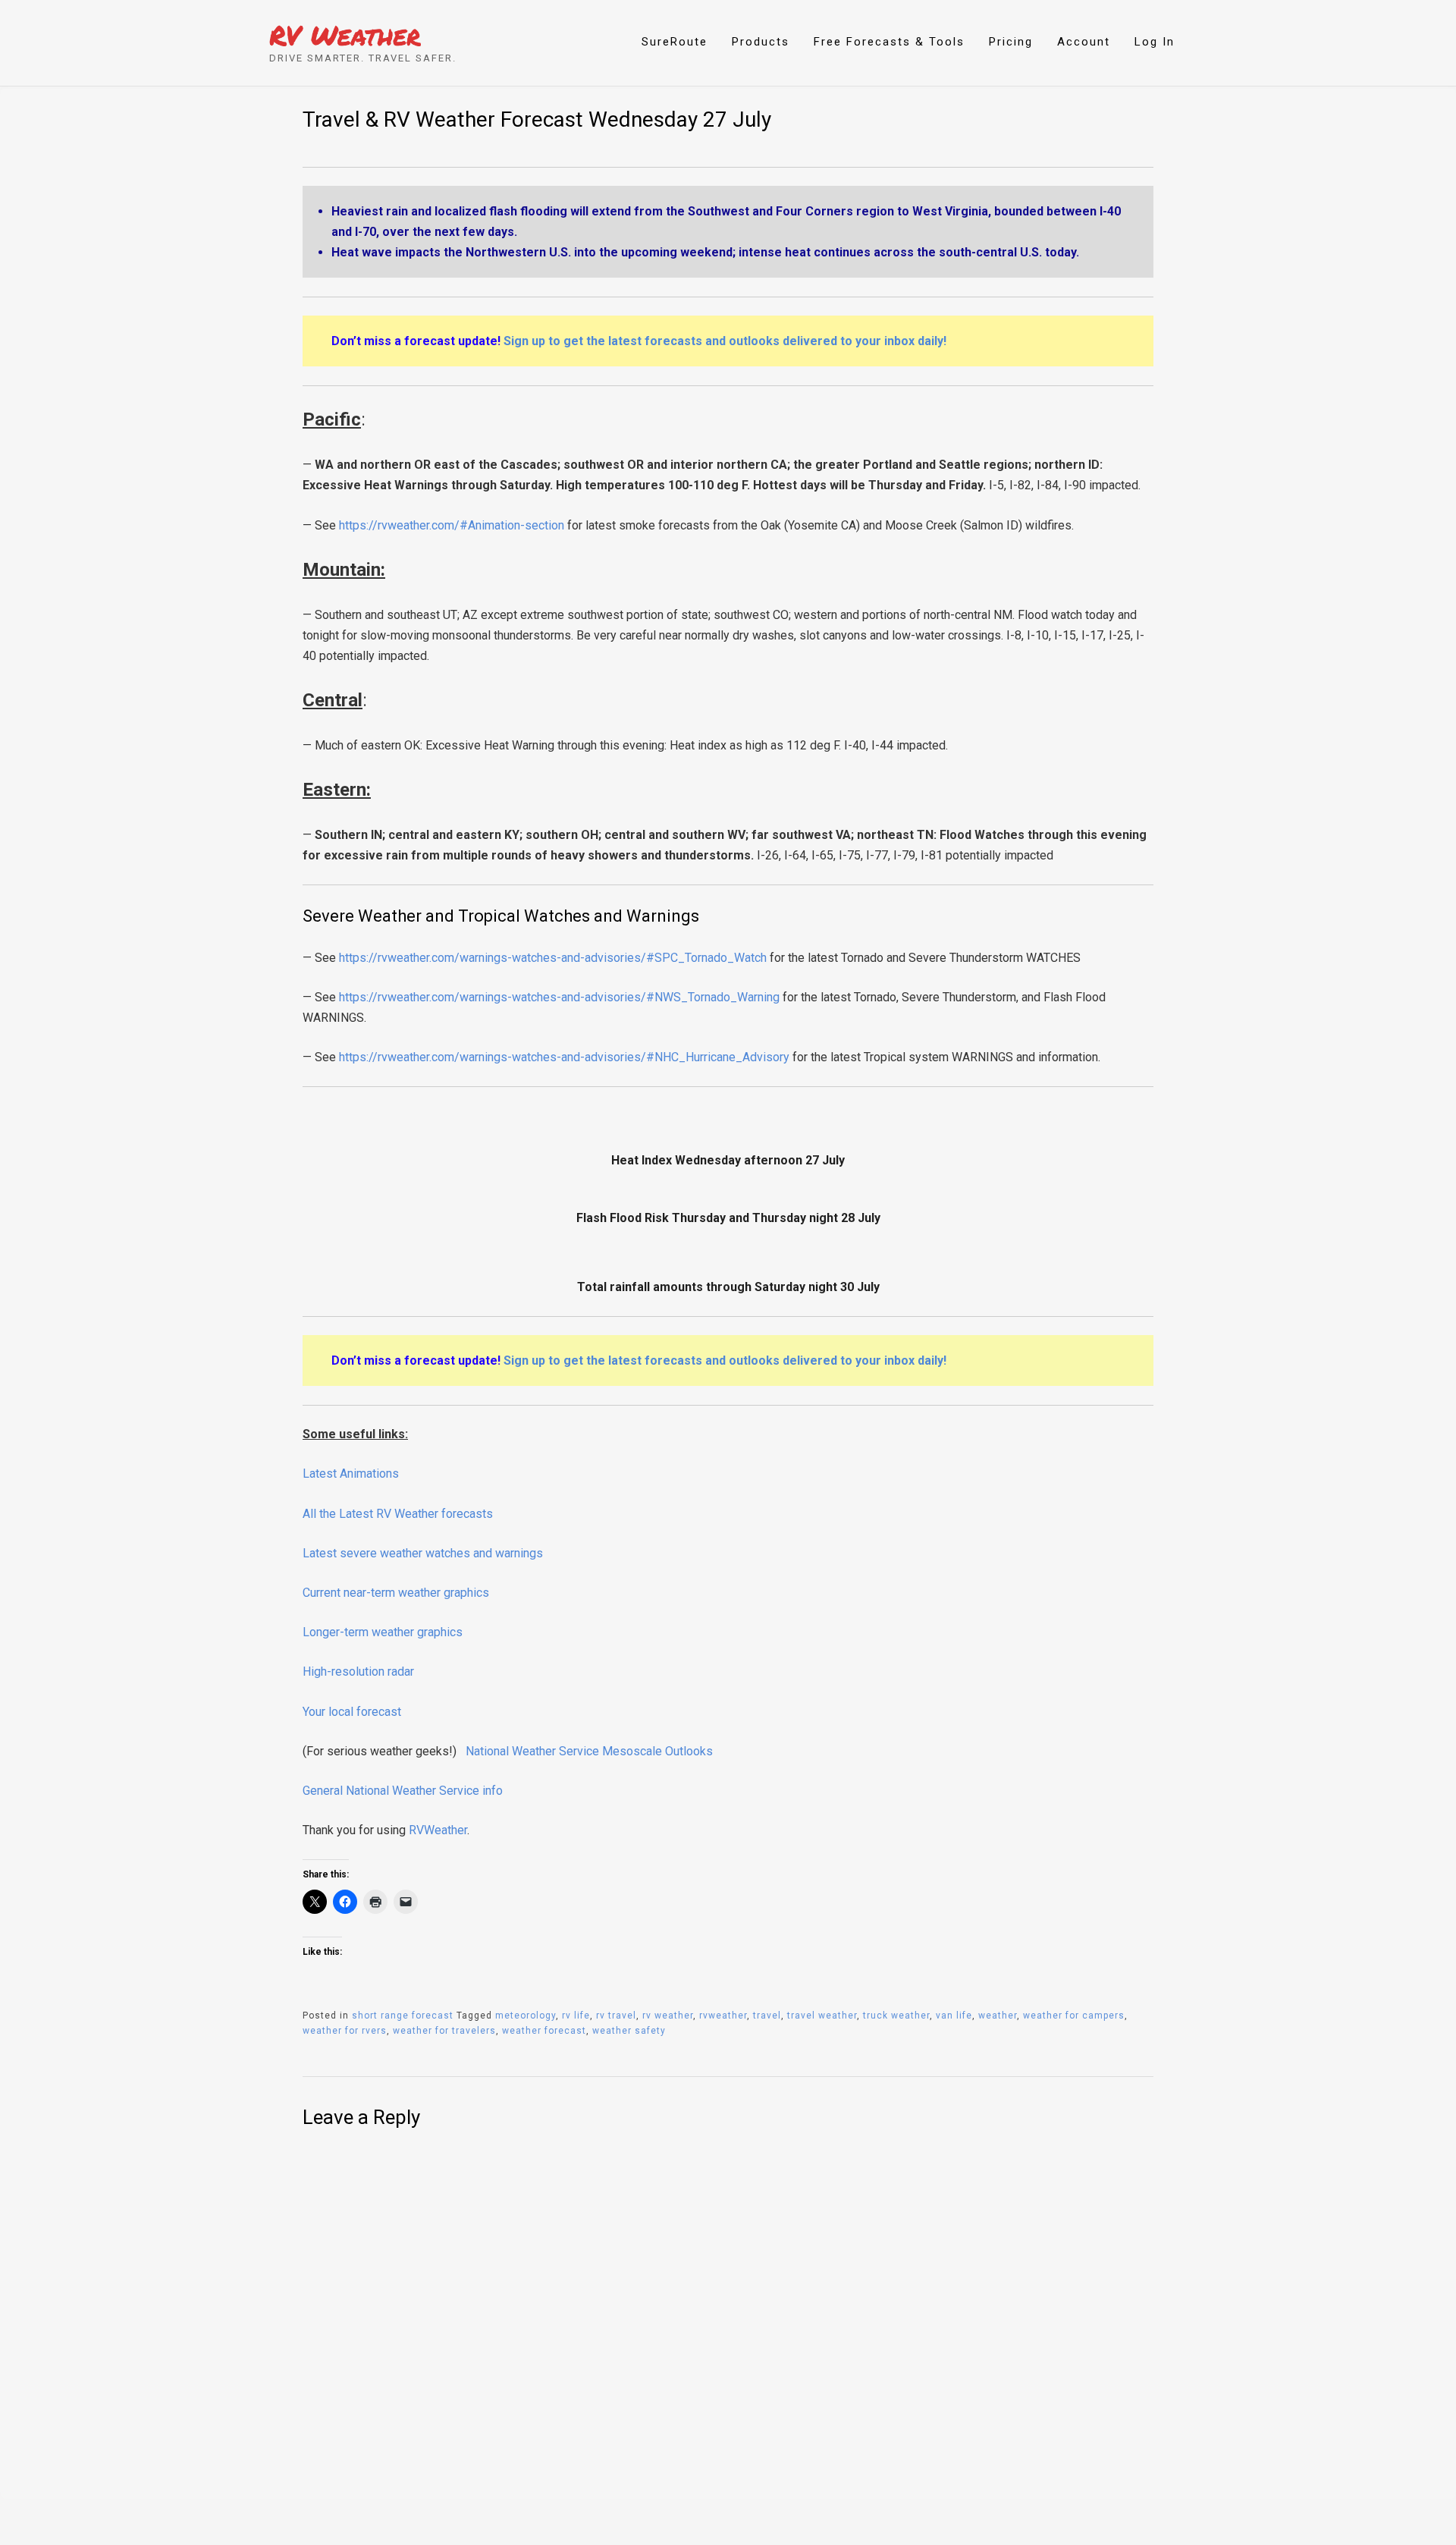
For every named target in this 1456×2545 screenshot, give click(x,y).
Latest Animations (351, 1474)
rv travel (616, 2016)
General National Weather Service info (403, 1791)
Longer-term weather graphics (383, 1632)
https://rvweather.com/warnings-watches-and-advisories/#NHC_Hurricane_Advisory (564, 1057)
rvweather (723, 2016)
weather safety (629, 2031)
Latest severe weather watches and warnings (423, 1553)
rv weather (668, 2016)
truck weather (896, 2016)
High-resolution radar (358, 1672)
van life (954, 2016)
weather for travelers (444, 2031)
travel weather (822, 2016)
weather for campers (1074, 2016)
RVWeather (438, 1830)
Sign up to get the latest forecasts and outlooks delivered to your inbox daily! (725, 341)
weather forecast (544, 2031)
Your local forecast (352, 1712)
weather (998, 2016)
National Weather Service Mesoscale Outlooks (589, 1751)
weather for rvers (345, 2031)
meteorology (526, 2016)
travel (767, 2016)
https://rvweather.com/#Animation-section (452, 525)
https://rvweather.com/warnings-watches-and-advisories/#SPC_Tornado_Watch (553, 958)
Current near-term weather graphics (396, 1593)
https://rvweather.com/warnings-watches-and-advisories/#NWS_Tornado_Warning (559, 997)
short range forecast (403, 2016)
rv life (576, 2016)
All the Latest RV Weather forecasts (398, 1514)
